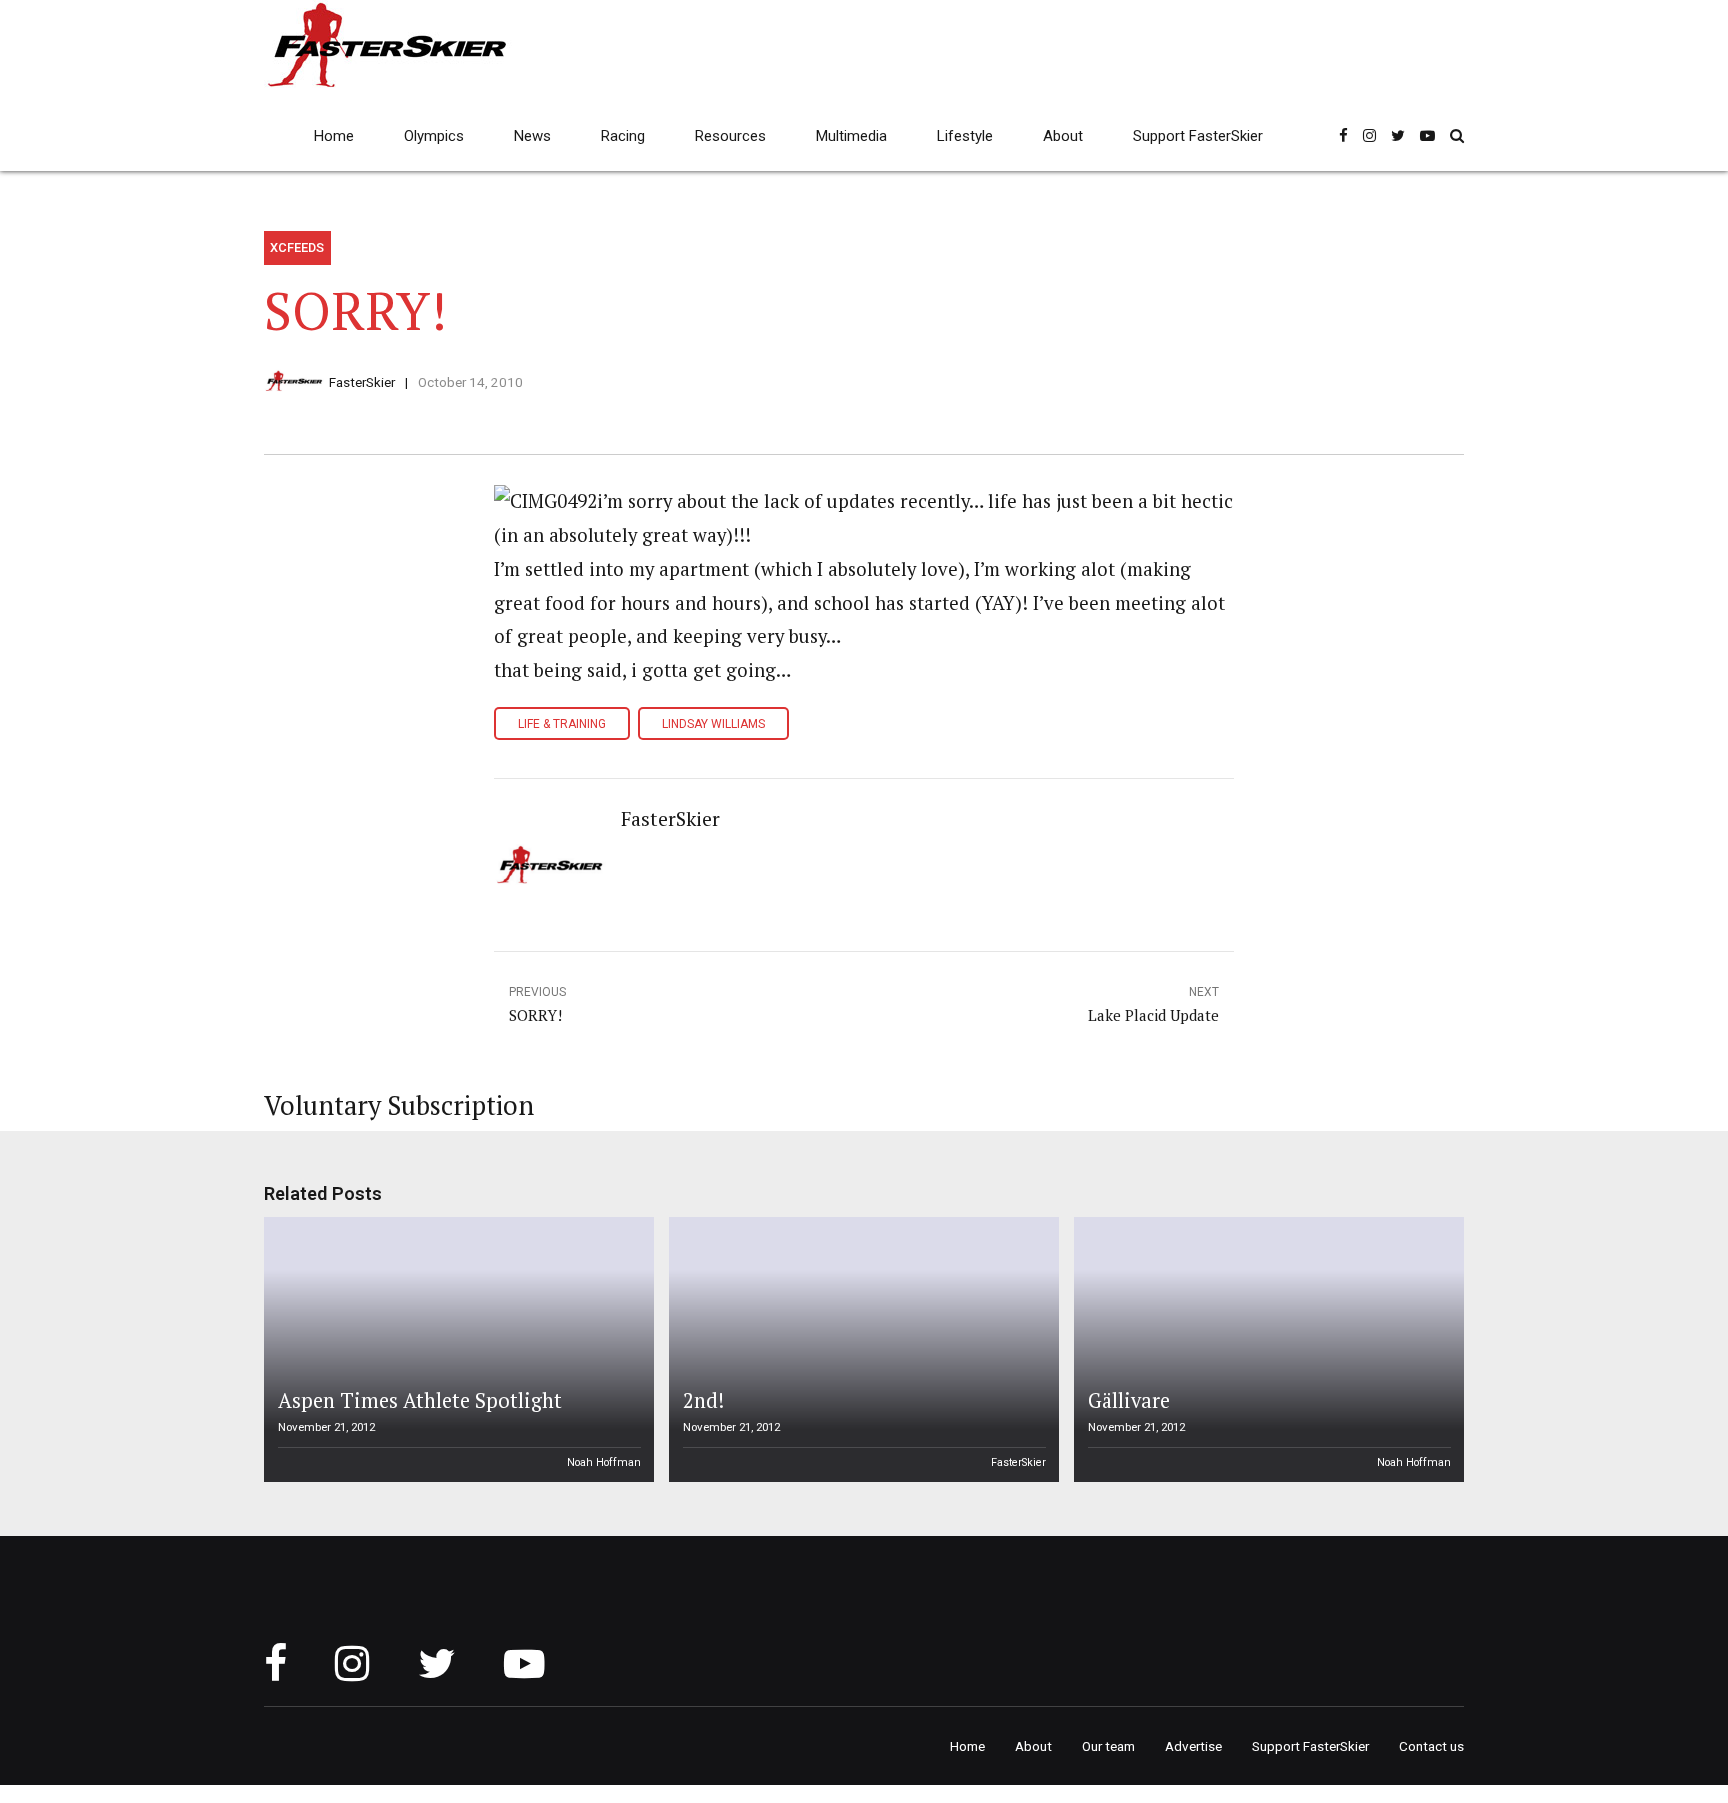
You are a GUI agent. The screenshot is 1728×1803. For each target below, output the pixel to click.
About (1063, 136)
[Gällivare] (1266, 1349)
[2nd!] (861, 1349)
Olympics (434, 136)
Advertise (1193, 1746)
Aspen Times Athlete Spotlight (420, 1400)
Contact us (1431, 1746)
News (532, 136)
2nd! (703, 1400)
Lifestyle (965, 136)
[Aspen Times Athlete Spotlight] (456, 1349)
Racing (623, 136)
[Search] (1457, 135)
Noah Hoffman (604, 1462)
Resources (730, 136)
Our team (1108, 1746)
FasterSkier (362, 382)
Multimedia (851, 136)
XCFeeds (297, 247)
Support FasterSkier (1198, 136)
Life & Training (562, 724)
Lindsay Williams (713, 724)
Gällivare (1129, 1400)
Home (334, 136)
